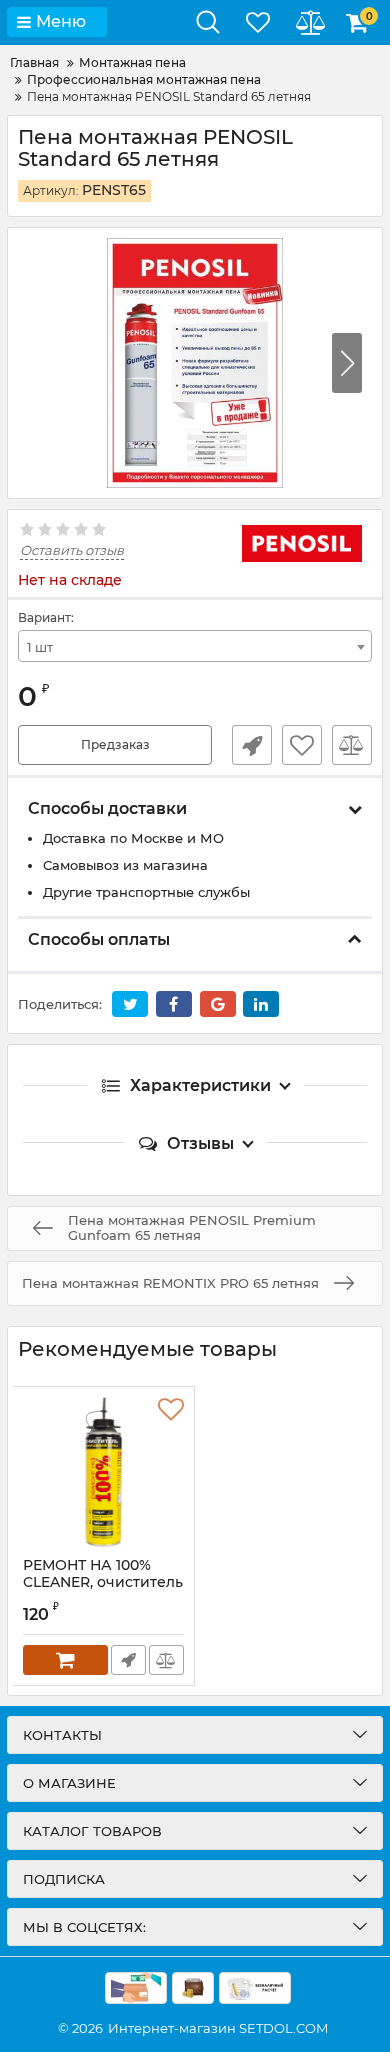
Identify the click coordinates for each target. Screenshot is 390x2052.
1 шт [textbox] (40, 647)
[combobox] (195, 646)
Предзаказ (115, 744)
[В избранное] (302, 745)
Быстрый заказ (252, 745)
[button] (347, 363)
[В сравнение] (352, 745)
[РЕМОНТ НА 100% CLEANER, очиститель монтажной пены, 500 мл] (103, 1472)
